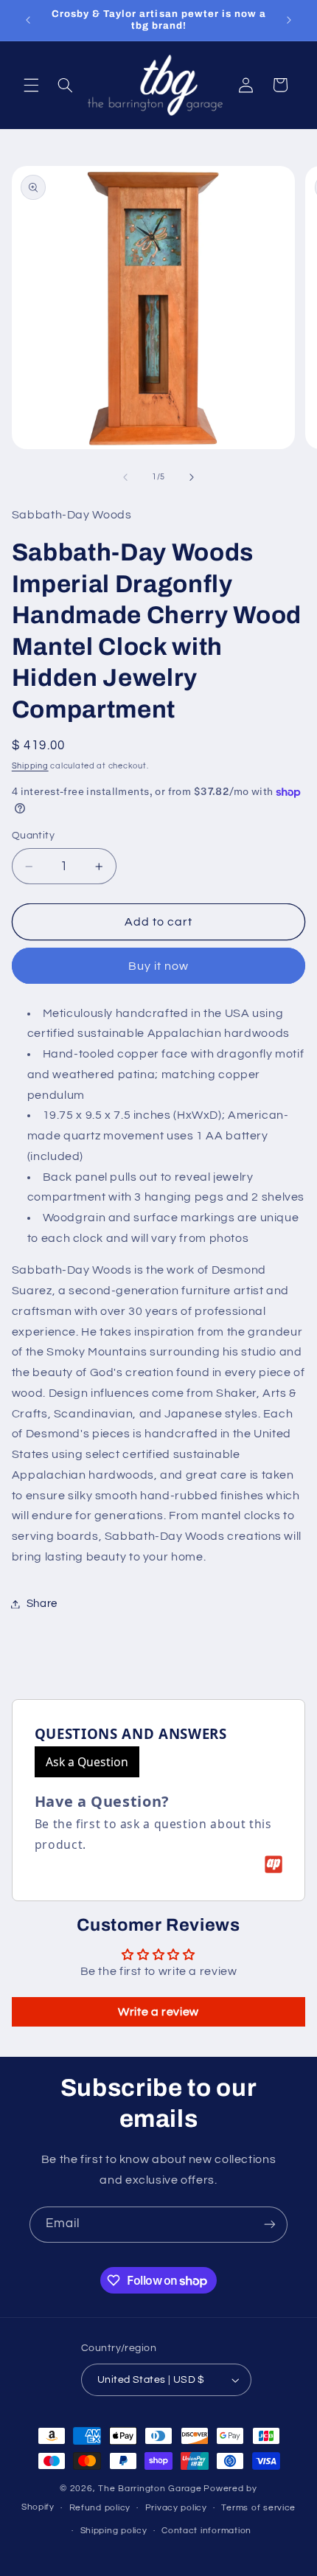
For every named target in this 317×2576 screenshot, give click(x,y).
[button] (31, 85)
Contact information (206, 2531)
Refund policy (100, 2508)
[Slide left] (125, 477)
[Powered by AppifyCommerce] (274, 1864)
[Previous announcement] (28, 20)
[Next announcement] (289, 20)
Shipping (30, 766)
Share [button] (42, 1604)
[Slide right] (192, 477)
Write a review (158, 2012)
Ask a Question (87, 1762)
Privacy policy (176, 2508)
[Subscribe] (270, 2225)
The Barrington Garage (150, 2489)
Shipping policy (114, 2531)
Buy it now (159, 966)
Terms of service (258, 2508)
